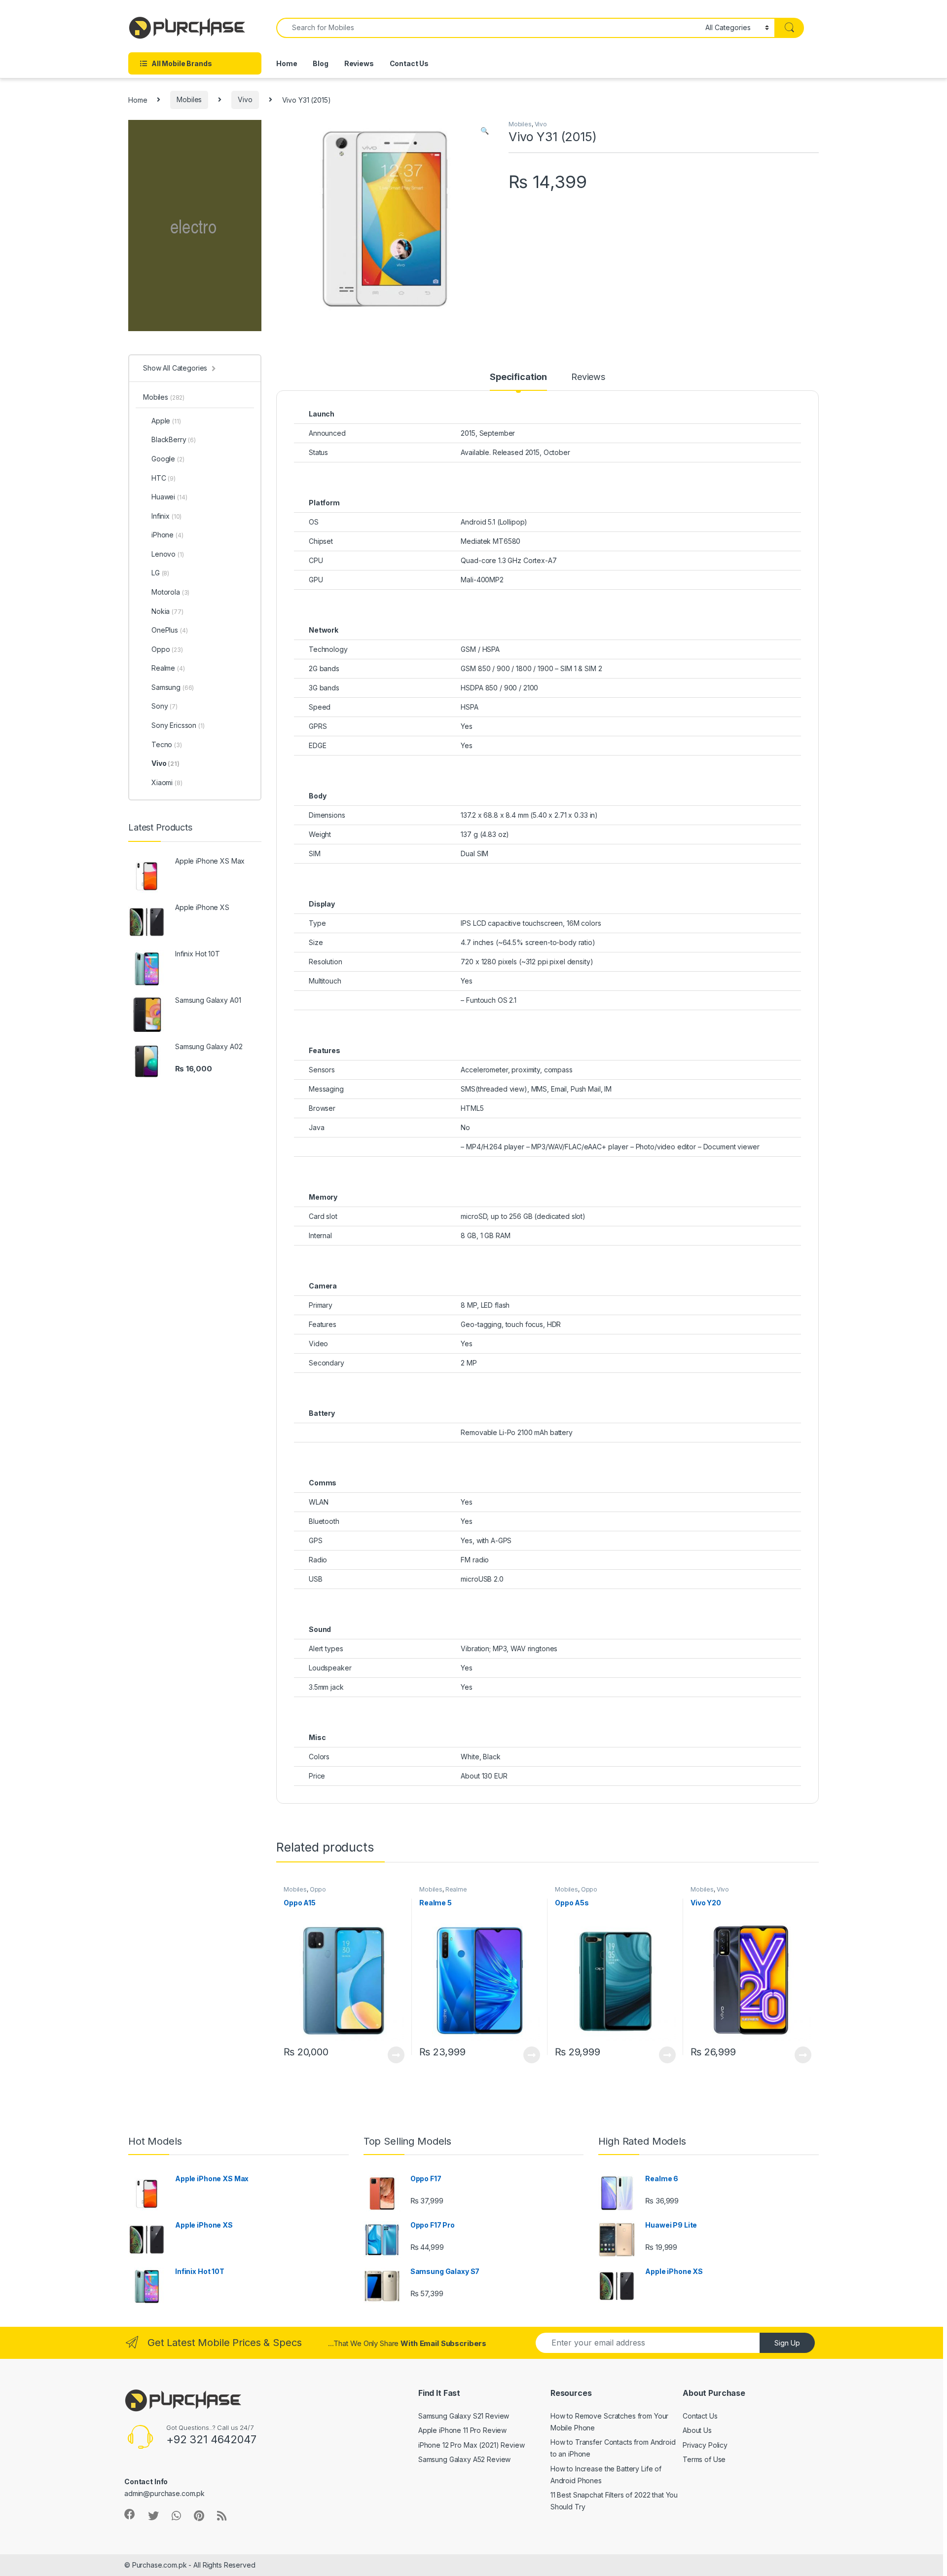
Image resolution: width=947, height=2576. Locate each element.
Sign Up (787, 2343)
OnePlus (169, 630)
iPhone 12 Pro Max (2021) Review (472, 2445)
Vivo (245, 99)
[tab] (518, 381)
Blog (320, 63)
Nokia (167, 611)
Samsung (173, 687)
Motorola (170, 592)
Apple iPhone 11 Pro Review (462, 2430)
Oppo (318, 1889)
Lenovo (168, 554)
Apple (166, 421)
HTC (164, 478)
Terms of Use (704, 2459)
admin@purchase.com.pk (164, 2493)
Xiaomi (167, 782)
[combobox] (488, 28)
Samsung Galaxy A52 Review (465, 2459)
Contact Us (409, 63)
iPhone (167, 535)
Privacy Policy (705, 2445)
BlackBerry (174, 439)
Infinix (166, 516)
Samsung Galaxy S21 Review (464, 2416)
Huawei (169, 497)
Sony (164, 706)
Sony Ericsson (178, 725)
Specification (518, 377)
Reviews (359, 63)
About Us (697, 2430)
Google (168, 459)
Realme (456, 1889)
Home (287, 63)
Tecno (167, 744)
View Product (392, 2055)
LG (160, 573)
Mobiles (189, 99)
